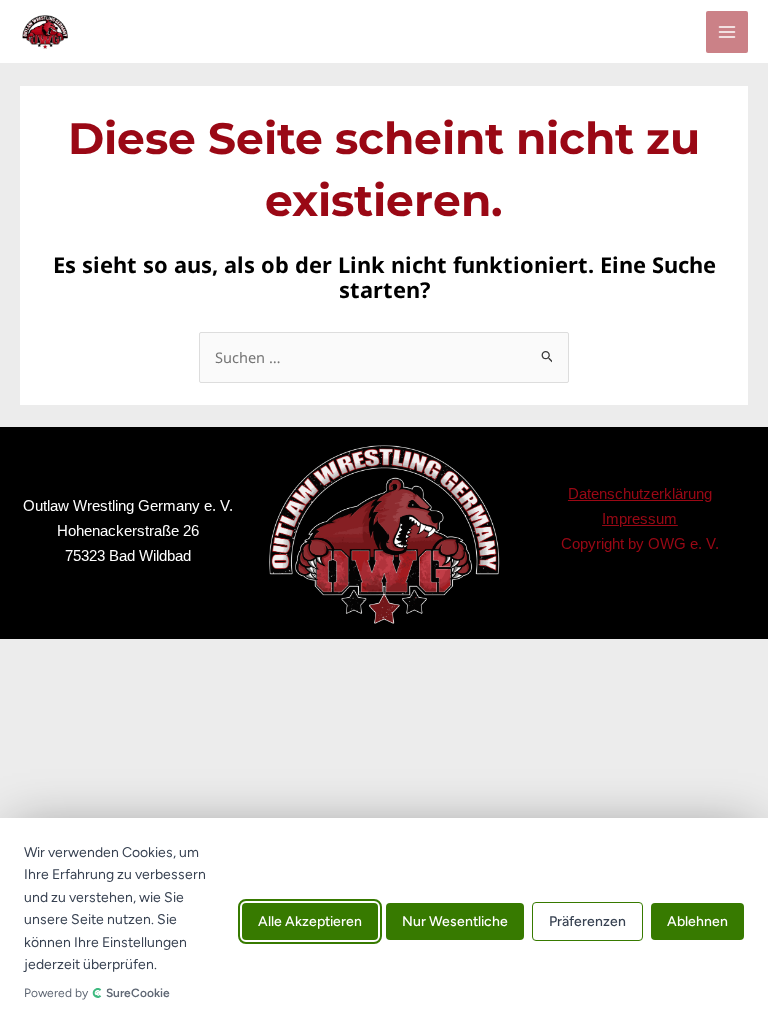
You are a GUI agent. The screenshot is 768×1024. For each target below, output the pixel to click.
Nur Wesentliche (455, 920)
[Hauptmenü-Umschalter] (727, 32)
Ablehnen (697, 920)
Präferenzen (587, 920)
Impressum (639, 518)
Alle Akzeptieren (310, 920)
